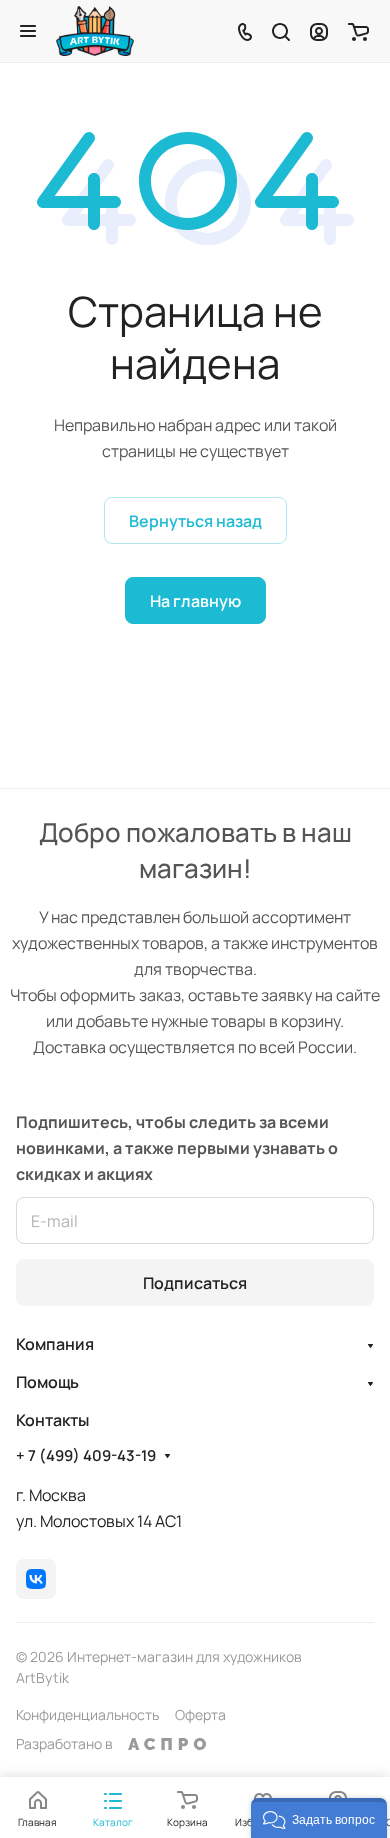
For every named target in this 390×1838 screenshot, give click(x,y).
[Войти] (319, 31)
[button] (319, 1818)
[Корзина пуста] (358, 31)
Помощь (47, 1382)
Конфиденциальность (87, 1714)
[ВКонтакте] (36, 1579)
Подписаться (195, 1283)
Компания (55, 1344)
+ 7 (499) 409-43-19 (86, 1456)
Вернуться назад (195, 521)
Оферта (200, 1714)
